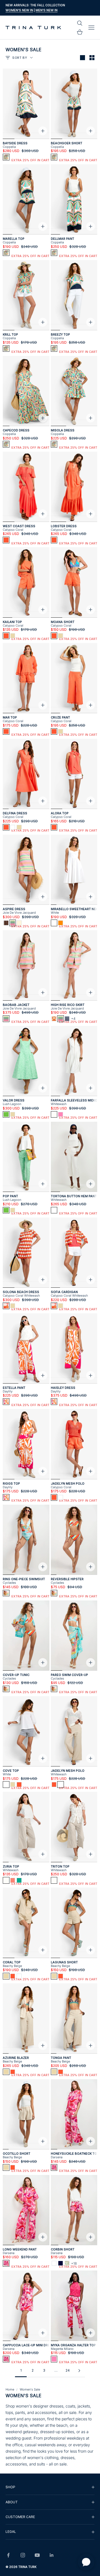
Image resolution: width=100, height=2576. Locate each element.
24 (68, 2370)
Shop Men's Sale (57, 10)
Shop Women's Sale (23, 10)
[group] (50, 2487)
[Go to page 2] (79, 2371)
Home (10, 2389)
